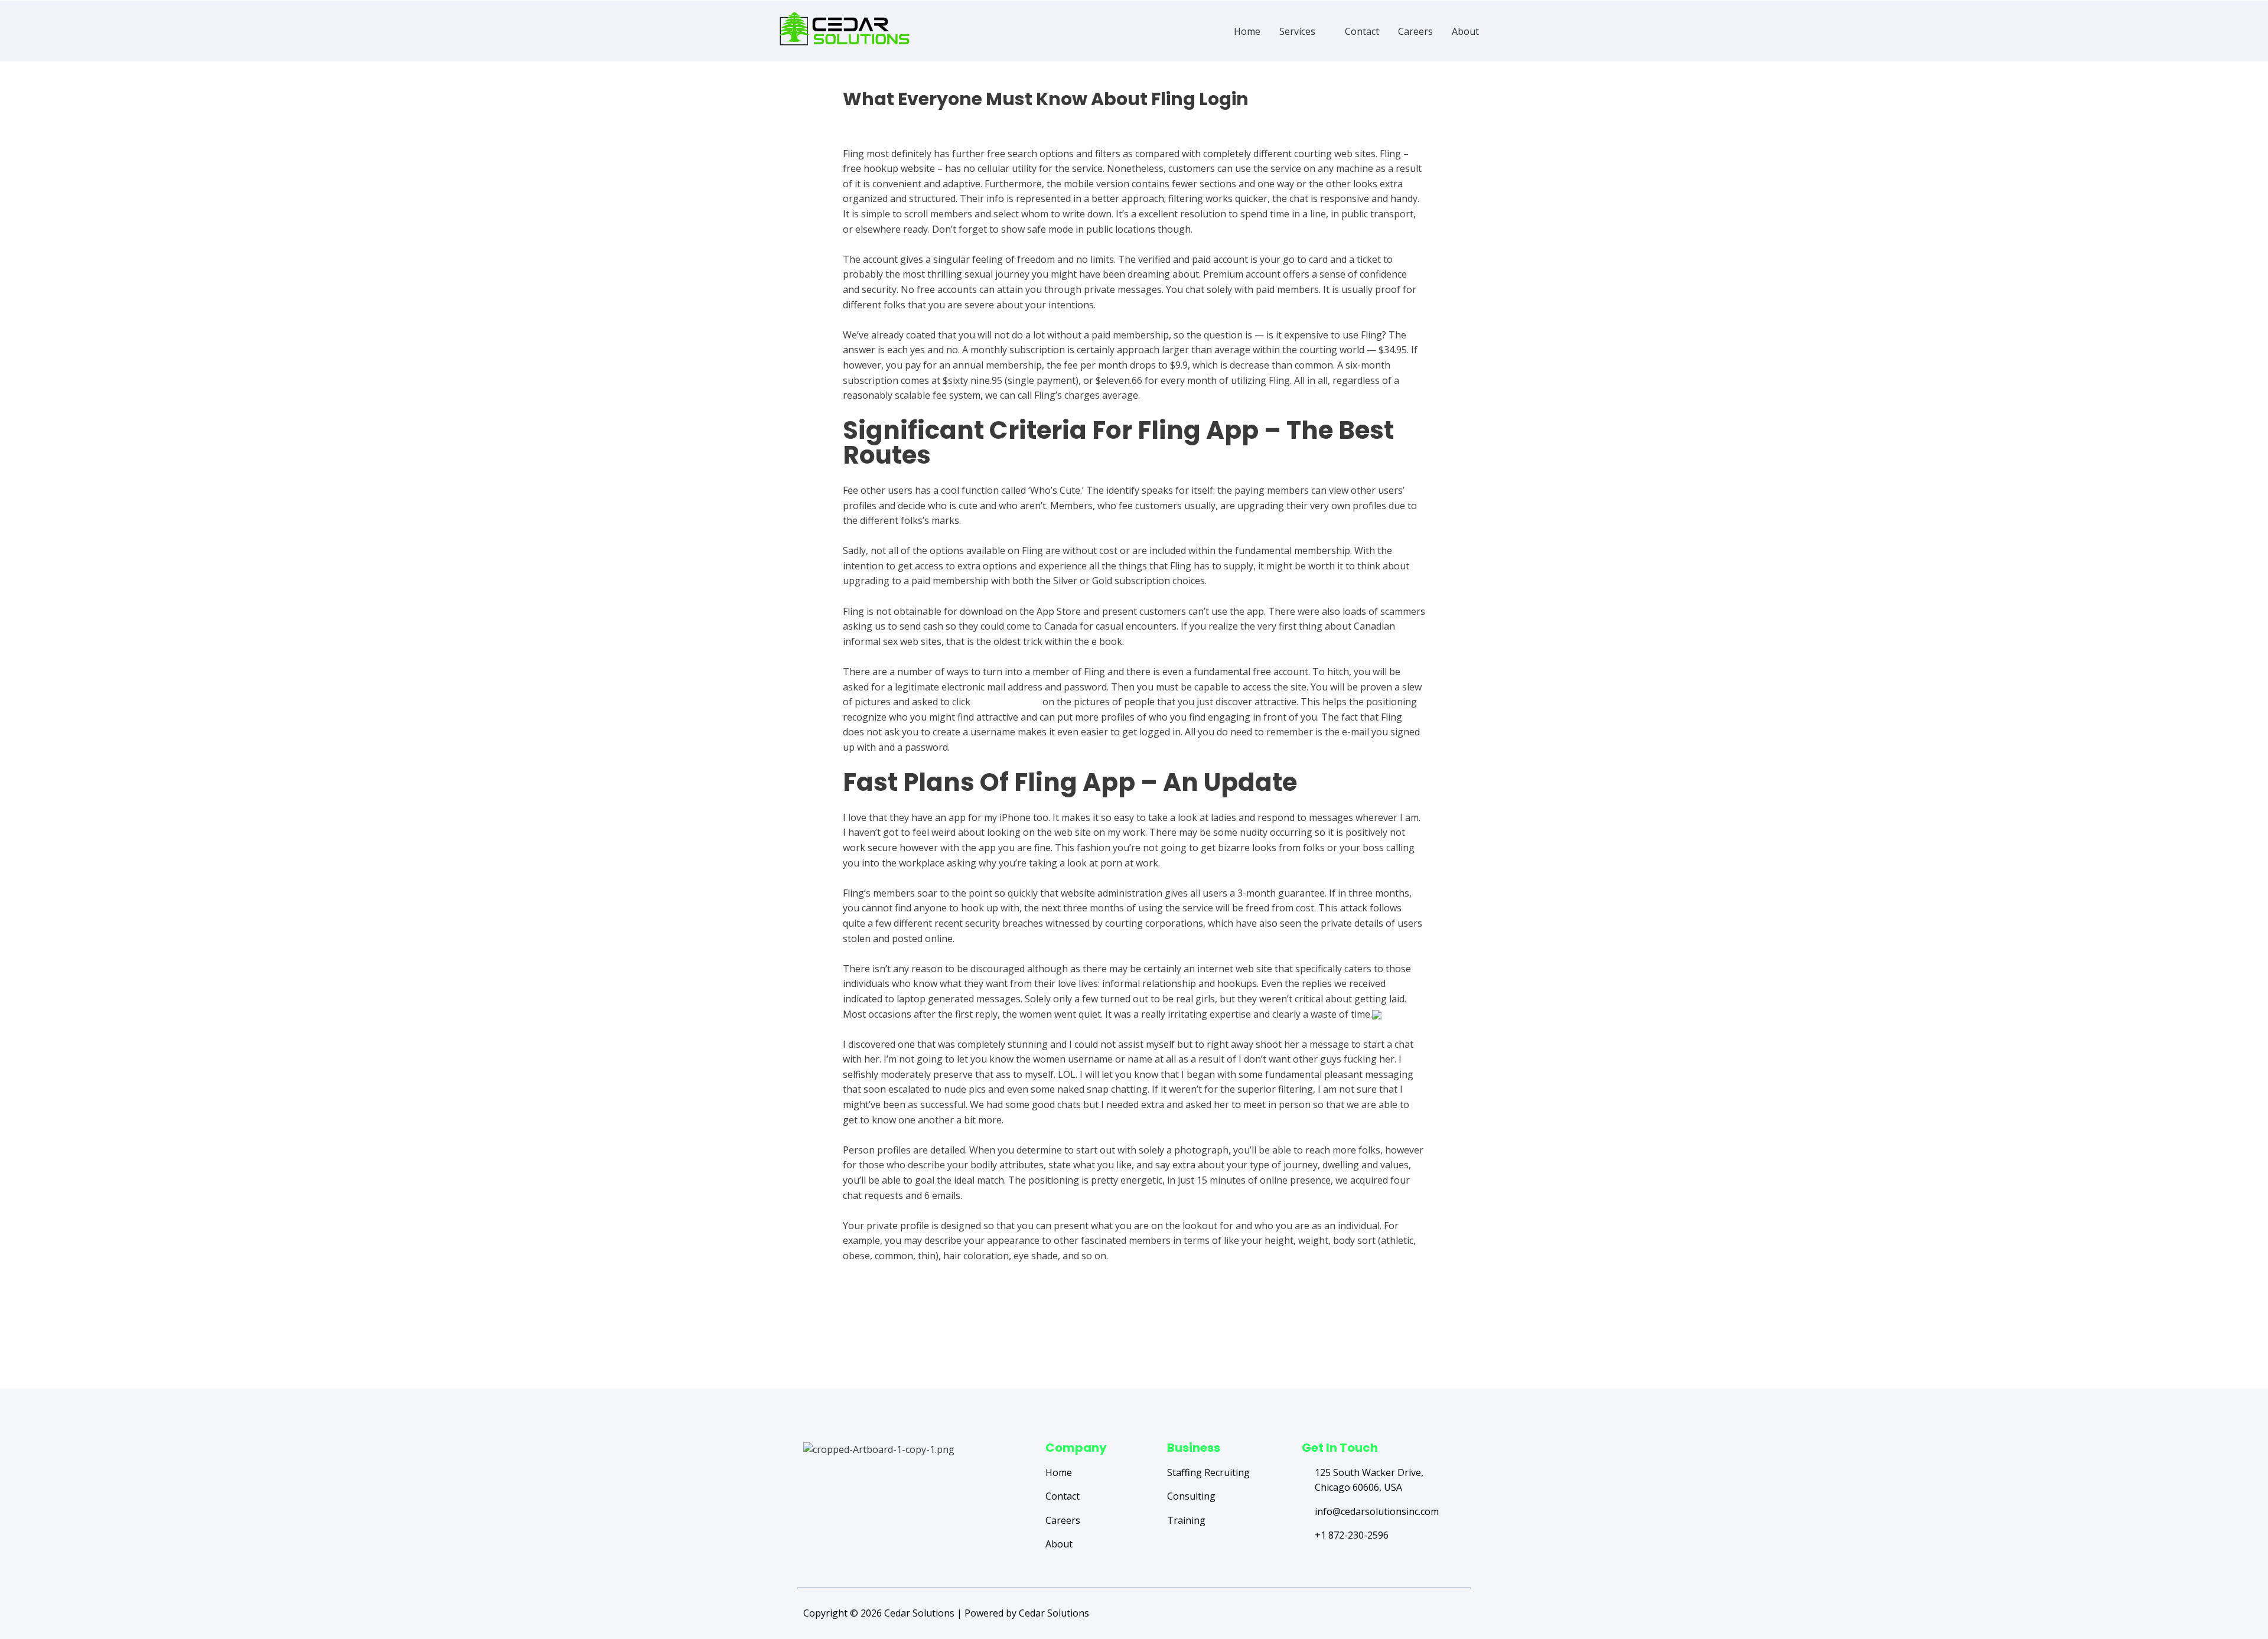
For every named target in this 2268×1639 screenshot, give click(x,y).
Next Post (1428, 1341)
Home (1247, 31)
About (1465, 31)
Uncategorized (875, 120)
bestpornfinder (1006, 702)
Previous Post (849, 1341)
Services (1297, 31)
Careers (1415, 31)
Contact (1362, 31)
